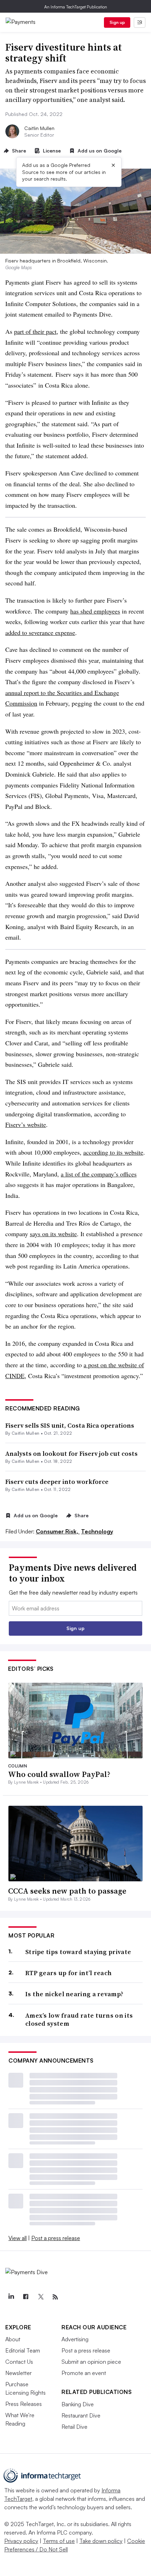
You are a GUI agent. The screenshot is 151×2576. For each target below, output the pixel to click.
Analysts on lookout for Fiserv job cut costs (71, 1454)
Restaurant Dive (81, 2415)
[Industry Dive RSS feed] (55, 2297)
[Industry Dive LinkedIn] (11, 2297)
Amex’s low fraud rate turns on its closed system (79, 2020)
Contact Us (19, 2362)
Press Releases (24, 2404)
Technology (97, 1531)
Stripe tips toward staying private (78, 1952)
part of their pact (35, 331)
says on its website (53, 1234)
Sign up (117, 22)
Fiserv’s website (26, 1124)
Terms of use (59, 2541)
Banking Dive (78, 2404)
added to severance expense (40, 632)
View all (18, 2238)
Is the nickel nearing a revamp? (74, 1994)
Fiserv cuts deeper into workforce (57, 1482)
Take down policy (101, 2541)
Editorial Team (23, 2350)
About (13, 2339)
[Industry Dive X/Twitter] (40, 2297)
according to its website (113, 1152)
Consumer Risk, (58, 1531)
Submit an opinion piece (91, 2362)
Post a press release (56, 2238)
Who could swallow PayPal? (59, 1774)
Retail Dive (74, 2427)
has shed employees (95, 611)
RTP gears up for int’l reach (68, 1973)
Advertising (75, 2339)
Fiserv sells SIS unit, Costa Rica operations (70, 1425)
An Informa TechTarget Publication (76, 7)
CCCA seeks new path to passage (67, 1891)
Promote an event (84, 2373)
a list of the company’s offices (99, 1174)
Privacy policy (21, 2541)
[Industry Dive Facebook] (26, 2297)
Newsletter (18, 2373)
